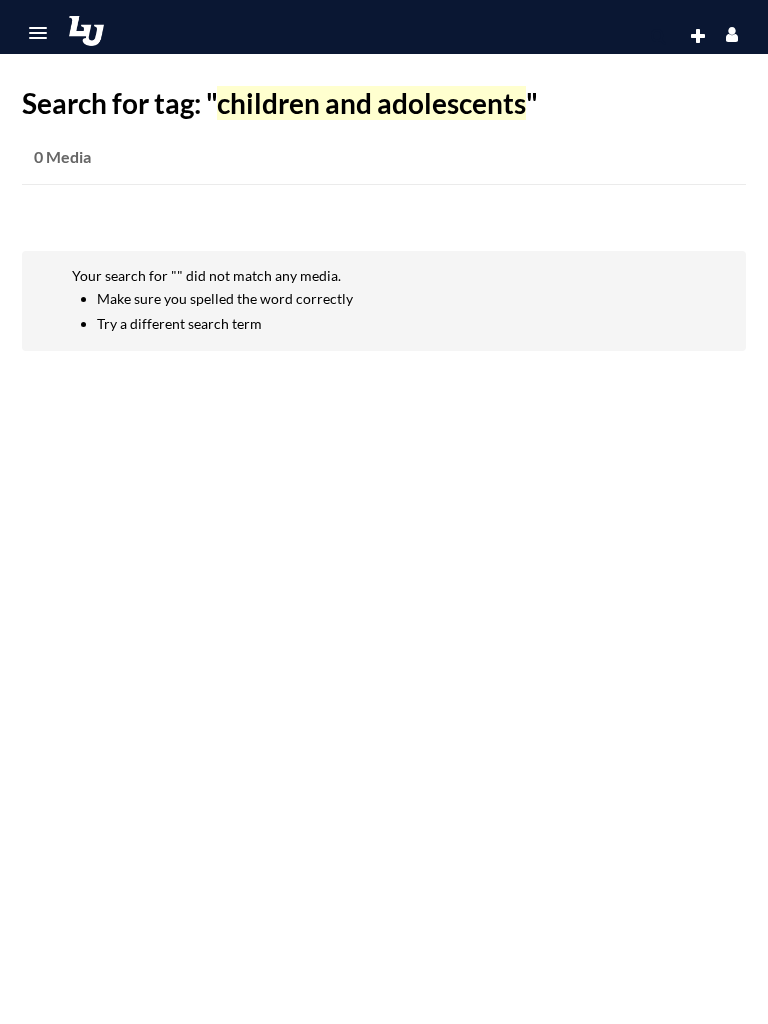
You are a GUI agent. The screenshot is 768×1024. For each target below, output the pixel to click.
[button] (38, 33)
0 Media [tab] (62, 156)
